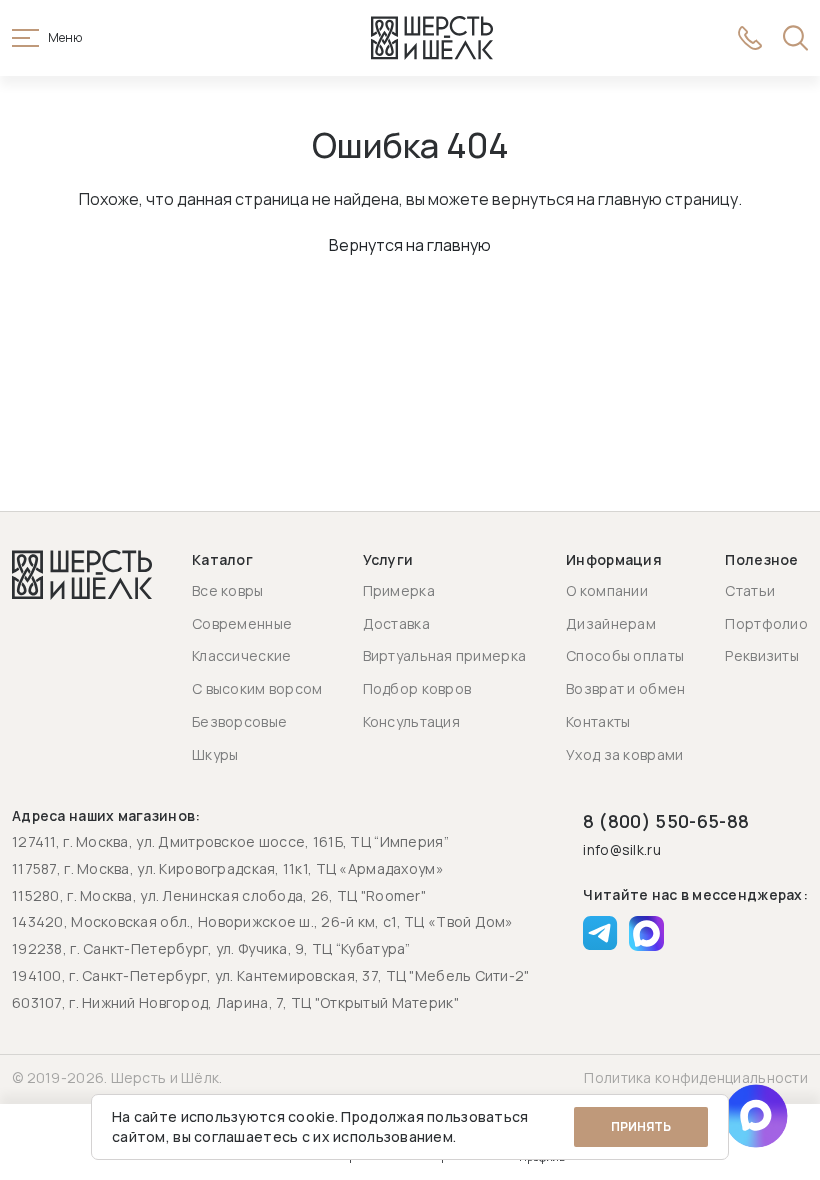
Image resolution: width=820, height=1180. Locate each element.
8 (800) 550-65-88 (666, 821)
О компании (607, 590)
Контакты (598, 721)
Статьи (750, 590)
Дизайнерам (611, 623)
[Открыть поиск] (795, 38)
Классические (241, 655)
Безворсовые (239, 721)
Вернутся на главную (410, 245)
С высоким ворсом (257, 688)
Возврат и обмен (625, 688)
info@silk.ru (621, 850)
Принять (641, 1126)
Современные (242, 623)
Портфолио (766, 623)
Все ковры (228, 590)
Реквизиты (762, 655)
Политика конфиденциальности (696, 1077)
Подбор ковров (417, 688)
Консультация (411, 721)
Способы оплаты (625, 655)
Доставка (396, 623)
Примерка (399, 590)
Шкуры (215, 754)
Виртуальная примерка (445, 655)
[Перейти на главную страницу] (432, 38)
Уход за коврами (624, 754)
